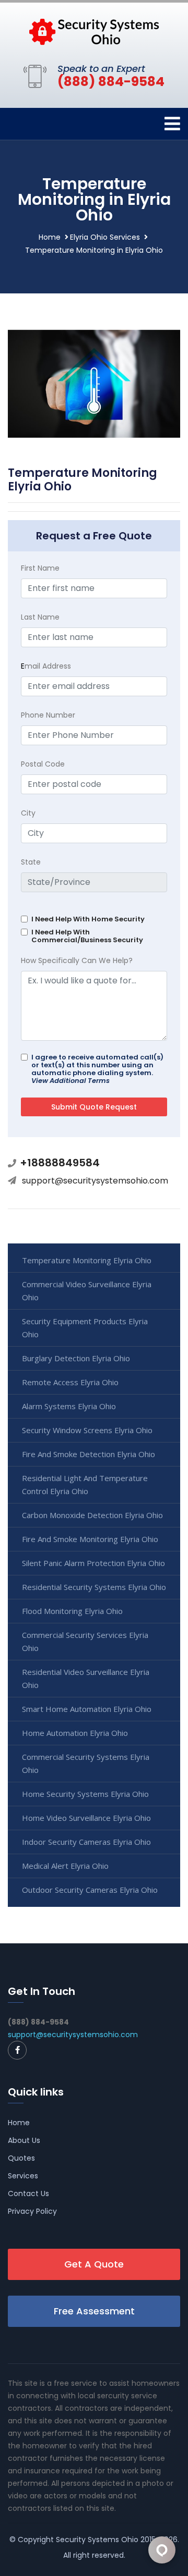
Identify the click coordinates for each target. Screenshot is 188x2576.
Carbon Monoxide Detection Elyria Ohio (92, 1515)
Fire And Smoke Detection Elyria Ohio (89, 1454)
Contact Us (28, 2193)
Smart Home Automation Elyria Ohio (87, 1709)
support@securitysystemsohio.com (95, 1181)
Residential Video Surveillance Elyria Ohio (86, 1678)
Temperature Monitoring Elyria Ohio (87, 1260)
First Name (40, 568)
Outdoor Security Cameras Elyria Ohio (90, 1890)
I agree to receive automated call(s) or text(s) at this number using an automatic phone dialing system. (97, 1069)
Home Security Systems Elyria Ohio (85, 1794)
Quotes (21, 2158)
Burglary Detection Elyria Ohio (76, 1358)
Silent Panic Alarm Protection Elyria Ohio (93, 1563)
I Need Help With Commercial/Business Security (87, 936)
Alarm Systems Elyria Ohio (69, 1406)
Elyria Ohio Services (105, 237)
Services (23, 2176)
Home (50, 237)
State (31, 862)
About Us (24, 2140)
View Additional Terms (70, 1081)
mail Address (46, 666)
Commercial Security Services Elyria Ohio (85, 1641)
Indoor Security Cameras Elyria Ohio (86, 1842)
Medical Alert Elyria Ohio (65, 1866)
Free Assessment (94, 2311)
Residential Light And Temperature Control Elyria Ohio (85, 1484)
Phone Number (48, 715)
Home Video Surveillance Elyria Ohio (86, 1818)
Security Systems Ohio (97, 2540)
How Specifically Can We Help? (77, 960)
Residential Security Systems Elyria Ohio (94, 1587)
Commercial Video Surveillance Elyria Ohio (87, 1291)
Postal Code (43, 764)
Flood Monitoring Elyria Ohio (72, 1611)
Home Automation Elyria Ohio (75, 1733)
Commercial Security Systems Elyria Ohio (86, 1763)
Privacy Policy (32, 2211)
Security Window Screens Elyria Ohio (87, 1430)
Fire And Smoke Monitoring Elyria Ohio (90, 1539)
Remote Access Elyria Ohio (70, 1382)
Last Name (40, 617)
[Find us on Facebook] (17, 2050)
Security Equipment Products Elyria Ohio (85, 1328)
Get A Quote (94, 2264)
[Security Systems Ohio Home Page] (94, 31)
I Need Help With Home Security (88, 919)
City (28, 813)
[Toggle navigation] (172, 124)
